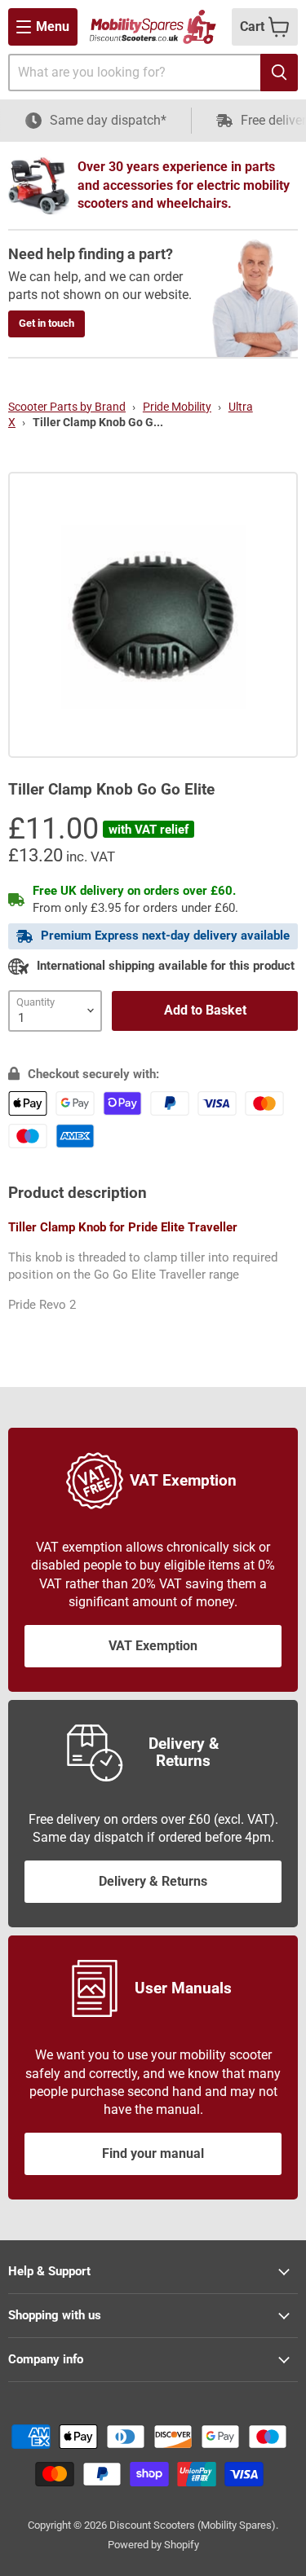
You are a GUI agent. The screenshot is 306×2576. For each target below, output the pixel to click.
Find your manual (153, 2153)
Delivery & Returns (153, 1881)
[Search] (279, 73)
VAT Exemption (153, 1646)
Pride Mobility (177, 407)
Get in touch (47, 323)
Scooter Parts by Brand (67, 407)
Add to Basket (205, 1010)
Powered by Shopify (153, 2545)
